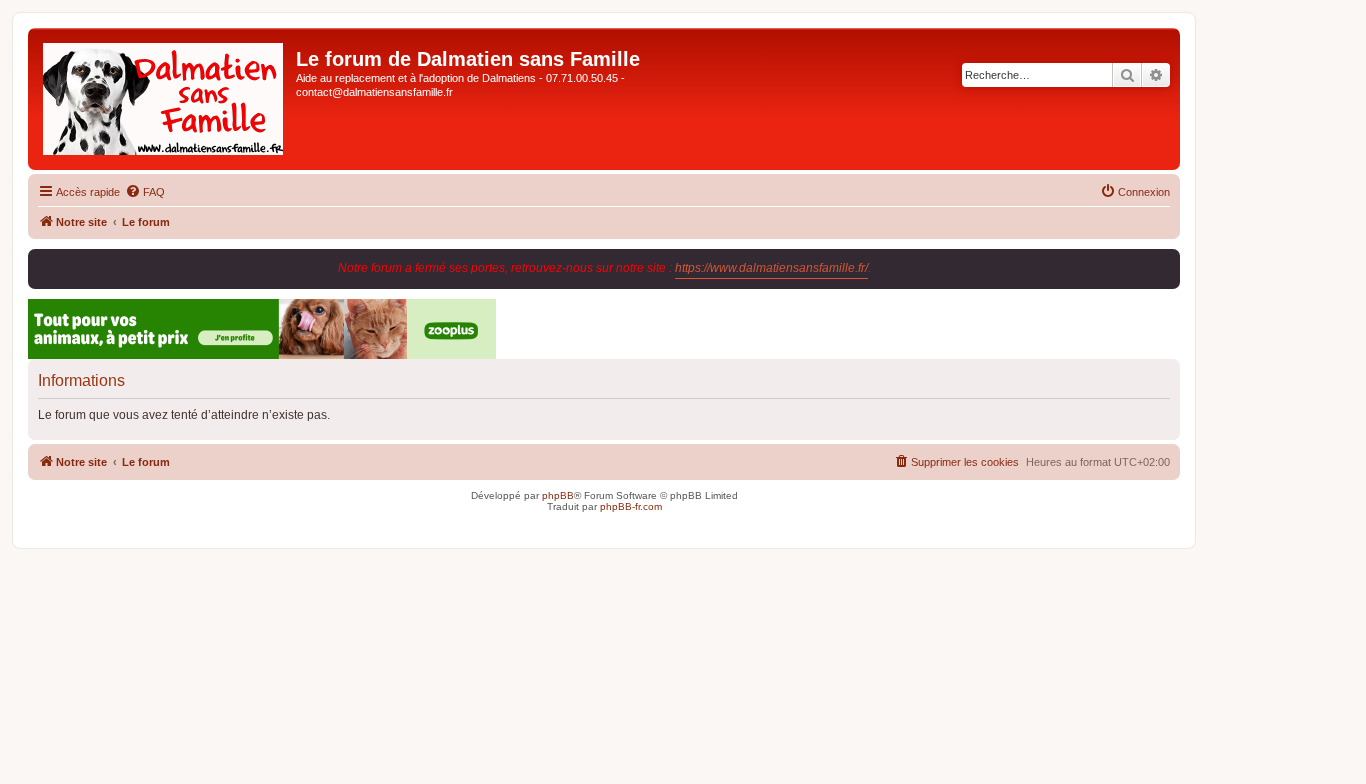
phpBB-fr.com (631, 506)
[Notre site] (164, 99)
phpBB (558, 495)
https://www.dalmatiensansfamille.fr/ (771, 268)
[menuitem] (145, 192)
